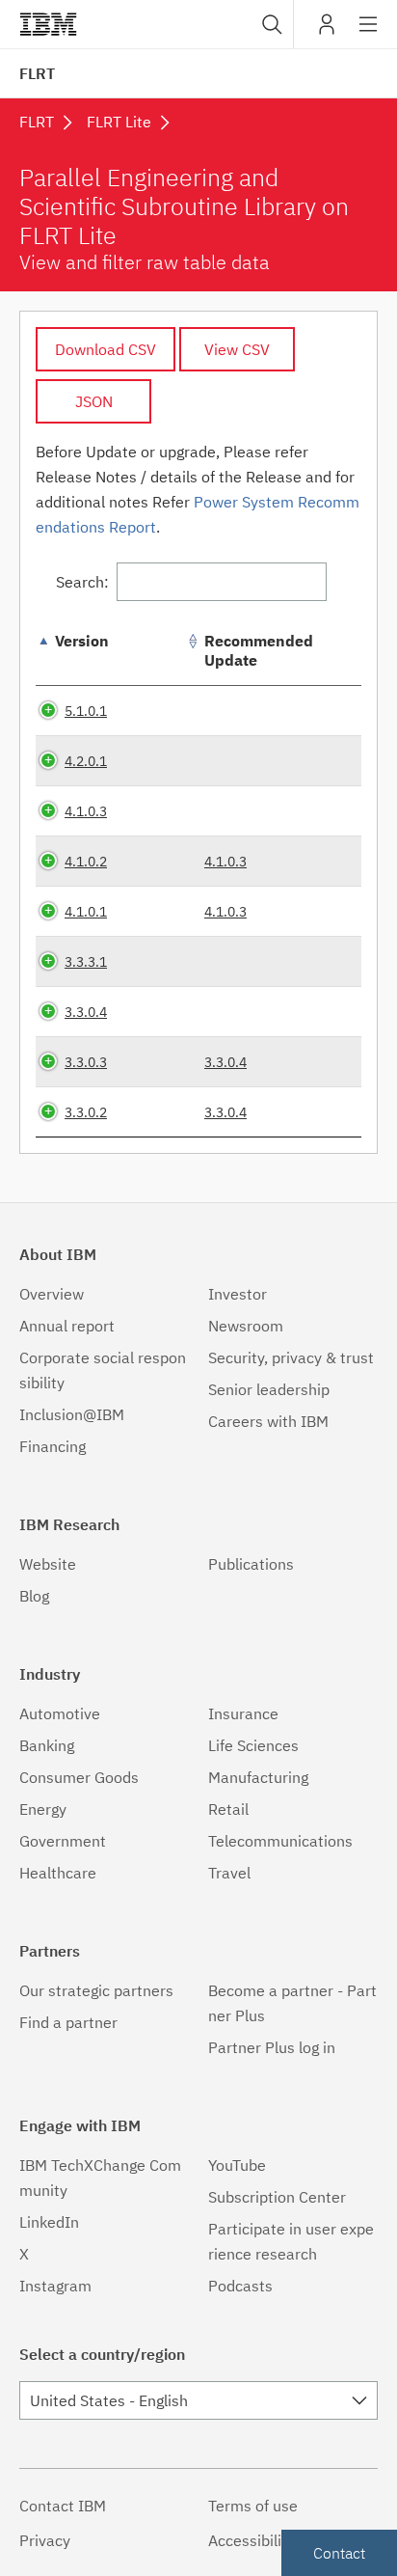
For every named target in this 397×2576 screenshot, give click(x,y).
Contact (339, 2553)
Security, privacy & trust (291, 1357)
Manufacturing (258, 1777)
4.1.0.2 (86, 861)
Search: (82, 582)
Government (63, 1841)
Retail (228, 1809)
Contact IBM (63, 2506)
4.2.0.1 (86, 761)
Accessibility (251, 2540)
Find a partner (68, 2022)
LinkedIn (49, 2222)
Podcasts (240, 2286)
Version (82, 641)
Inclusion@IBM (72, 1414)
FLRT (37, 73)
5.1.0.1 (86, 711)
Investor (238, 1294)
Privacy (45, 2540)
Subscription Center (277, 2197)
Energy (43, 1809)
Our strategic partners (96, 1990)
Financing (53, 1446)
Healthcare (58, 1873)
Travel (229, 1873)
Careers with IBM (268, 1421)
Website (48, 1564)
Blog (34, 1596)
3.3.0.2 (86, 1112)
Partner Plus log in (272, 2047)
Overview (52, 1294)
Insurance (243, 1713)
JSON (94, 401)
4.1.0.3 (86, 811)
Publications (251, 1564)
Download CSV (106, 349)
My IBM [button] (327, 31)
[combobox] (270, 24)
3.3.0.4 (86, 1012)
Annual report (67, 1326)
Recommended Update (259, 650)
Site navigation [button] (369, 34)
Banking (47, 1745)
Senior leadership (269, 1389)
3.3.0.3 (86, 1062)
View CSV (237, 349)
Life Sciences (253, 1745)
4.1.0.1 (86, 911)
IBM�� (48, 24)
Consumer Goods (79, 1777)
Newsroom (246, 1326)
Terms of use (253, 2506)
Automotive (60, 1713)
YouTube (237, 2165)
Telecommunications (280, 1841)
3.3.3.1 (86, 961)
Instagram (55, 2286)
